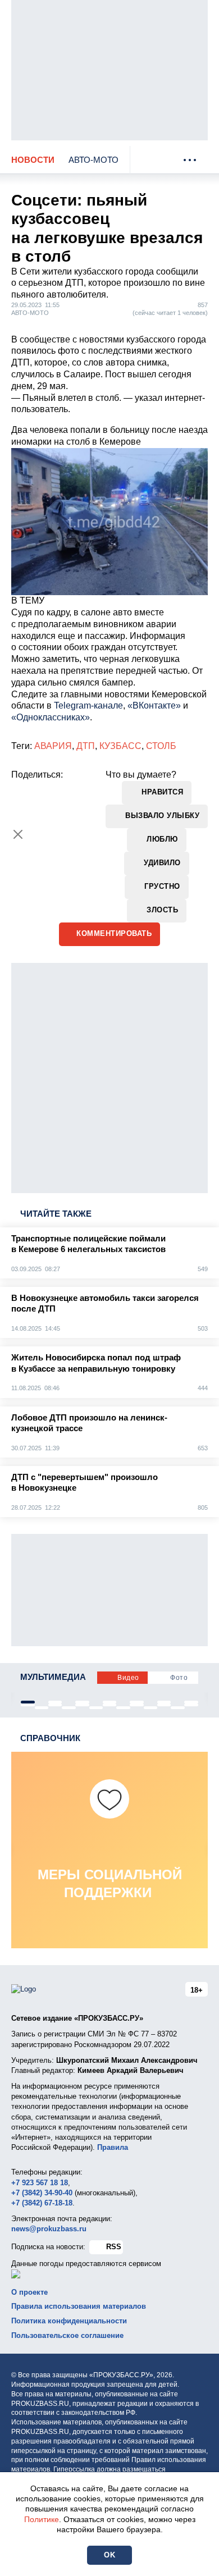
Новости (33, 160)
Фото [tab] (179, 1678)
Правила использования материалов (79, 2306)
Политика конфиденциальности (69, 2321)
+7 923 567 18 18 (40, 2183)
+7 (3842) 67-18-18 (42, 2203)
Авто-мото (93, 160)
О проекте (29, 2292)
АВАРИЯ (53, 746)
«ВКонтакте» (154, 705)
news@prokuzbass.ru (49, 2229)
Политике (42, 2519)
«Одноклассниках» (51, 717)
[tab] (28, 1702)
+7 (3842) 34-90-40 (42, 2193)
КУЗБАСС (120, 746)
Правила (113, 2147)
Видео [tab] (128, 1678)
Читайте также (56, 1214)
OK (109, 2555)
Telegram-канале (88, 705)
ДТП (86, 746)
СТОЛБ (161, 746)
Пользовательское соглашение (67, 2335)
